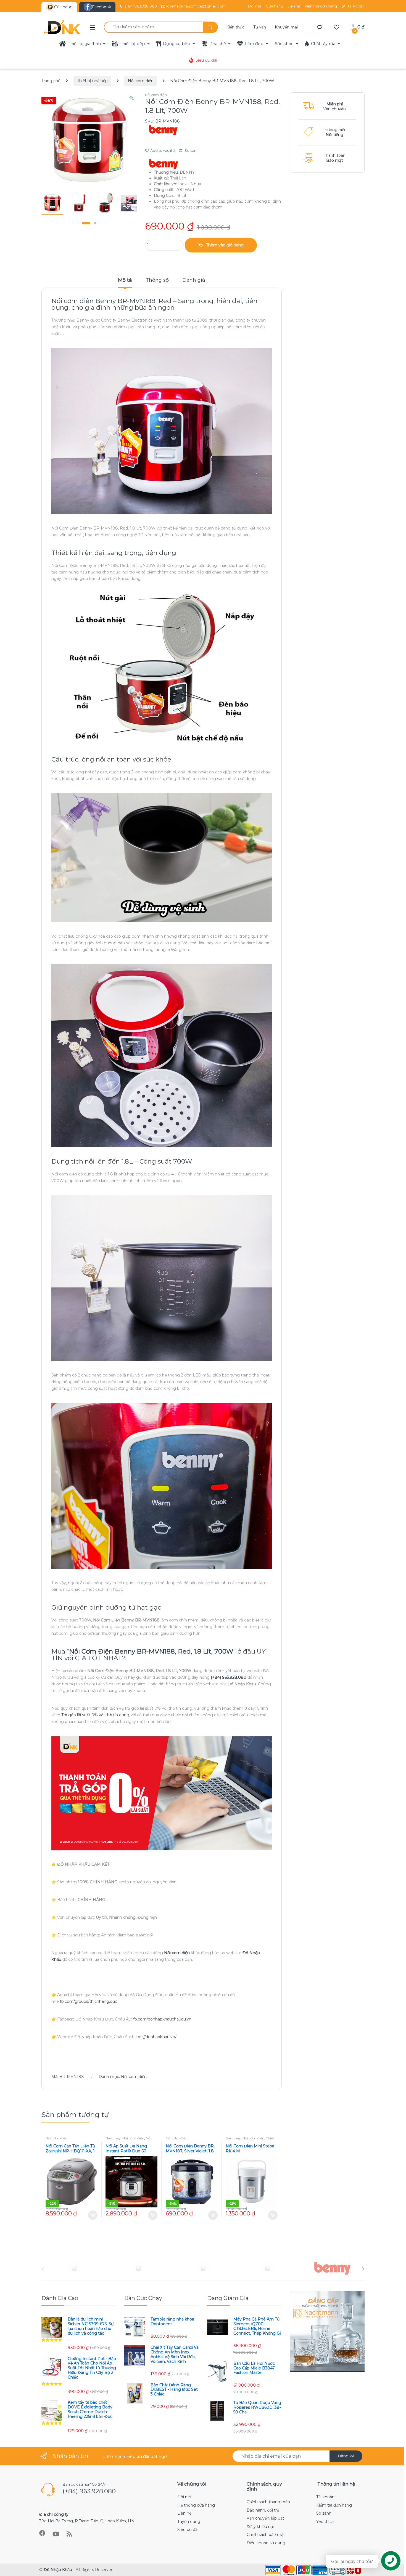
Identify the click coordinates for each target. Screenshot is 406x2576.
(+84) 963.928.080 (141, 6)
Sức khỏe (284, 44)
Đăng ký (346, 2456)
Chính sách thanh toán (268, 2502)
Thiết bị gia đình (84, 44)
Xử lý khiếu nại (260, 2527)
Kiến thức (235, 27)
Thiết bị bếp (132, 44)
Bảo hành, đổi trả (263, 2510)
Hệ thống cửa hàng (196, 2505)
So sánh (192, 150)
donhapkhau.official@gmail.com (196, 6)
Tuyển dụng (189, 2522)
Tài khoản (356, 6)
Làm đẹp (254, 44)
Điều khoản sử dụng (266, 2543)
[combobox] (153, 27)
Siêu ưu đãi (206, 60)
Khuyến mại (286, 27)
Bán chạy (113, 2138)
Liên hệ (294, 6)
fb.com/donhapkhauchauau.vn (162, 2019)
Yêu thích (325, 2522)
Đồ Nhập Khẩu (58, 2570)
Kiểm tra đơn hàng (321, 6)
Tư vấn (260, 27)
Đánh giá (194, 280)
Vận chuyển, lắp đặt (265, 2518)
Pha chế (218, 44)
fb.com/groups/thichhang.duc (89, 2001)
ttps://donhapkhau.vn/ (155, 2037)
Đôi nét (255, 6)
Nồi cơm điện (141, 81)
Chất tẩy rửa (323, 44)
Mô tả (125, 280)
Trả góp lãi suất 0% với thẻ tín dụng (95, 1715)
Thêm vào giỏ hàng (225, 245)
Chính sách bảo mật (266, 2535)
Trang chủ (51, 81)
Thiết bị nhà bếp (92, 81)
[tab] (125, 283)
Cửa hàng (274, 6)
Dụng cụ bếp (177, 44)
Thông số (157, 280)
